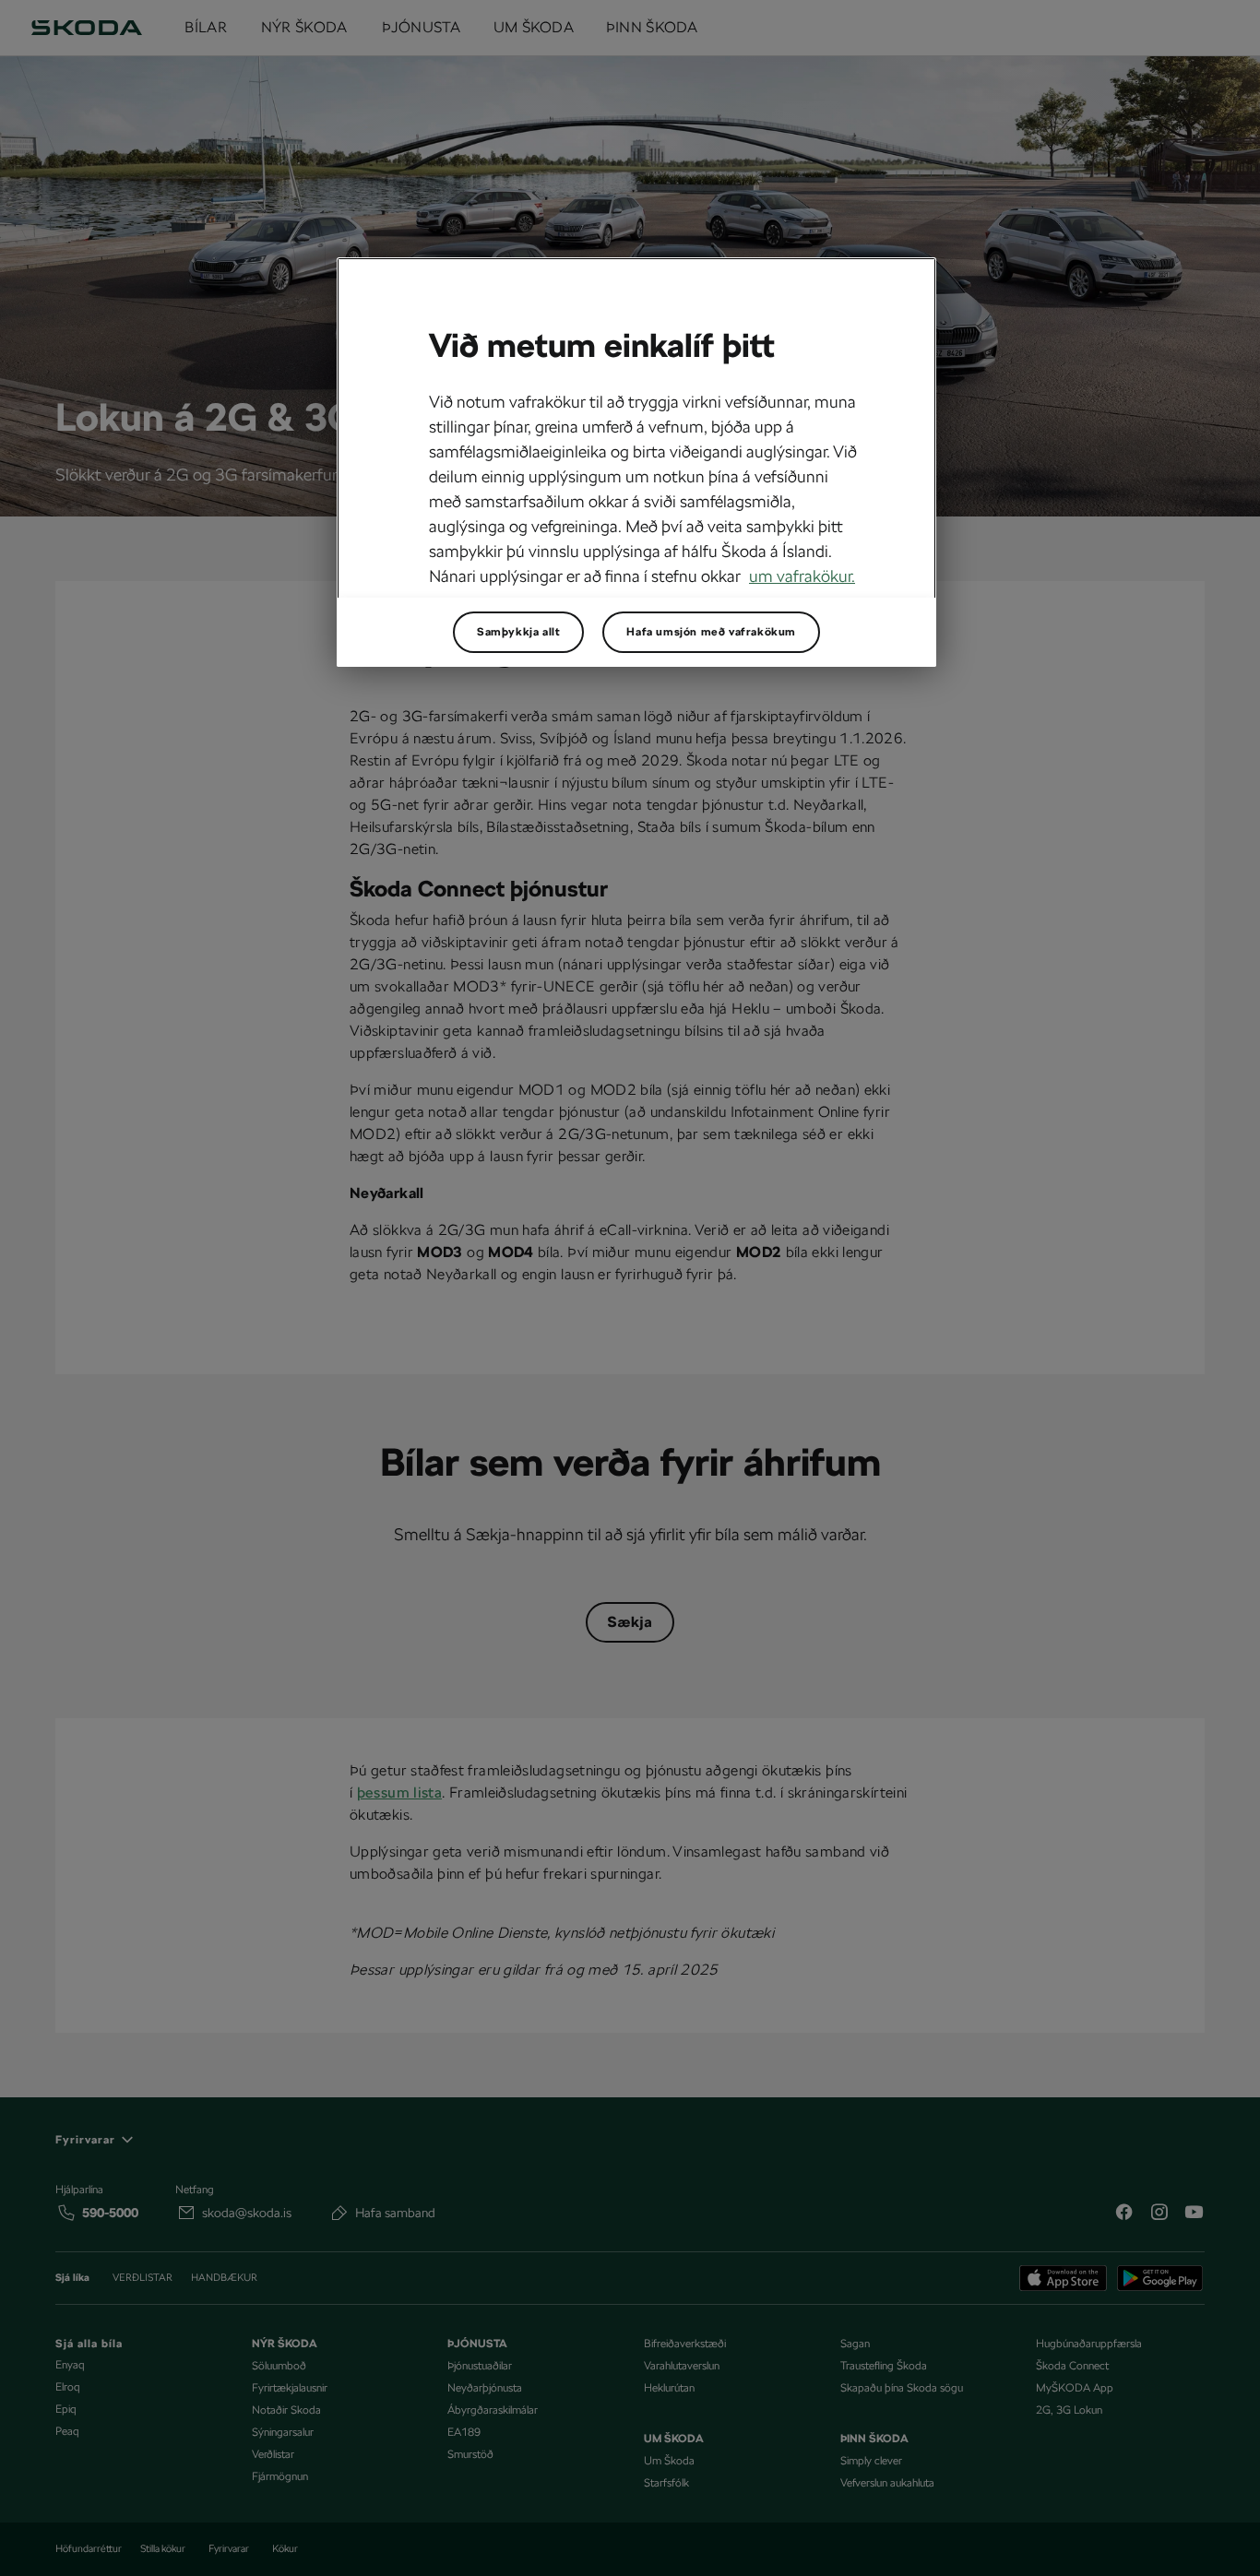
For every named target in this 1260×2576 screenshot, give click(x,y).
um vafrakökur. (802, 576)
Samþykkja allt (518, 632)
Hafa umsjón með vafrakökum (711, 632)
